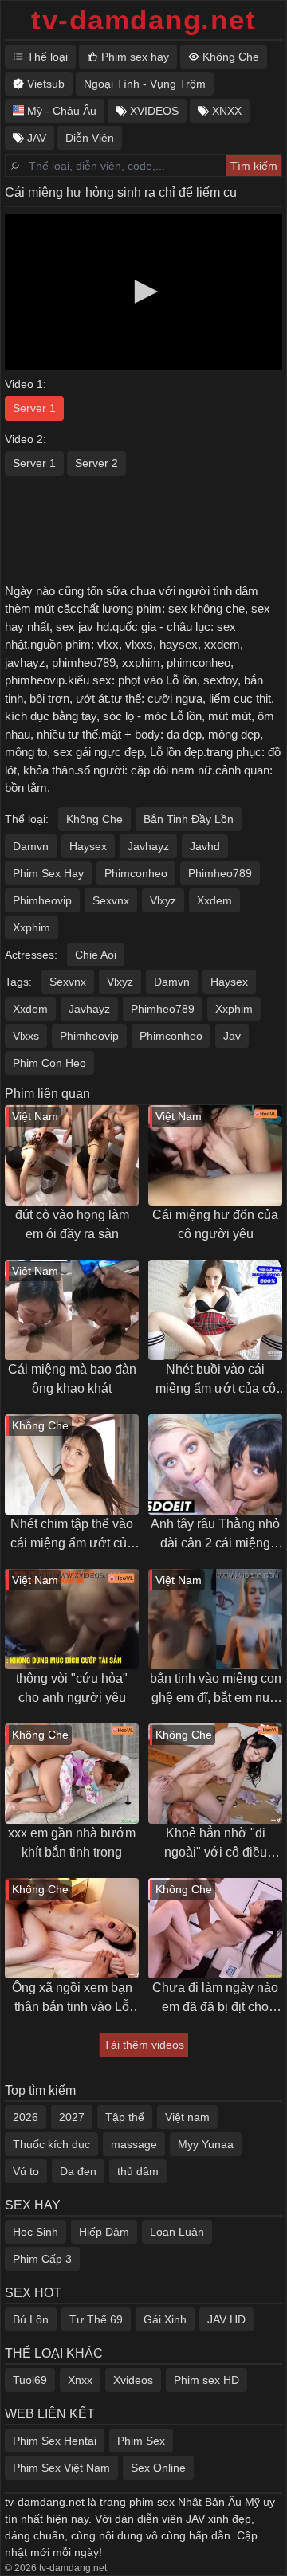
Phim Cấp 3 (42, 2259)
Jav (232, 1036)
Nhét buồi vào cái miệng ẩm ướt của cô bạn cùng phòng (216, 1380)
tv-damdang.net (144, 20)
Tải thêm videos (144, 2045)
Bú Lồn (31, 2319)
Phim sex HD (206, 2380)
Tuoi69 (30, 2380)
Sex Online (158, 2468)
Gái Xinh (165, 2319)
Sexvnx (111, 900)
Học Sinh (35, 2232)
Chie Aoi (96, 955)
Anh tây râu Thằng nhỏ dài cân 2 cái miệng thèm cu (215, 1535)
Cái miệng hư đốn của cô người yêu (215, 1224)
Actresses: (31, 955)
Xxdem (214, 900)
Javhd (205, 846)
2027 (72, 2117)
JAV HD (226, 2319)
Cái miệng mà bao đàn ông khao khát (72, 1379)
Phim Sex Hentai (55, 2441)
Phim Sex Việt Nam (61, 2468)
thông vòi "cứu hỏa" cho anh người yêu (72, 1688)
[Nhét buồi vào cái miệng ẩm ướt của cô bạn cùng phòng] (215, 1310)
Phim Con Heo (49, 1063)
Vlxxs (26, 1036)
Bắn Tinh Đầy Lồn (189, 819)
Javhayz (148, 846)
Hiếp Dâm (104, 2232)
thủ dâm (138, 2171)
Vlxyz (163, 900)
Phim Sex (141, 2441)
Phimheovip (42, 900)
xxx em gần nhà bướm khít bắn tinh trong (72, 1843)
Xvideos (133, 2380)
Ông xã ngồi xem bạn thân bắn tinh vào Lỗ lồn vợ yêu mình (72, 1999)
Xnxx (80, 2380)
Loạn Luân (177, 2232)
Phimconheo (136, 873)
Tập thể (125, 2117)
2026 (26, 2117)
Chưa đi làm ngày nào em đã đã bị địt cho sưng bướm (215, 1999)
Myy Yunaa (206, 2144)
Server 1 (34, 408)
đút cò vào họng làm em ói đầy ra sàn (72, 1224)
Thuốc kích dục (51, 2144)
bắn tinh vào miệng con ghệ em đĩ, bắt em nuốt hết (216, 1690)
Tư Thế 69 (96, 2319)
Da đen (78, 2171)
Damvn (31, 846)
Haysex (88, 846)
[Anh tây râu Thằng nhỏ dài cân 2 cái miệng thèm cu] (215, 1464)
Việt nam (187, 2117)
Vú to (26, 2171)
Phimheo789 (220, 873)
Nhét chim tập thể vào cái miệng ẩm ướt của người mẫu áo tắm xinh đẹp (72, 1535)
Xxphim (31, 927)
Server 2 (96, 463)
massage (134, 2144)
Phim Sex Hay (48, 873)
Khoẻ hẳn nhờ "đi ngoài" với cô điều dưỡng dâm (216, 1844)
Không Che (94, 819)
